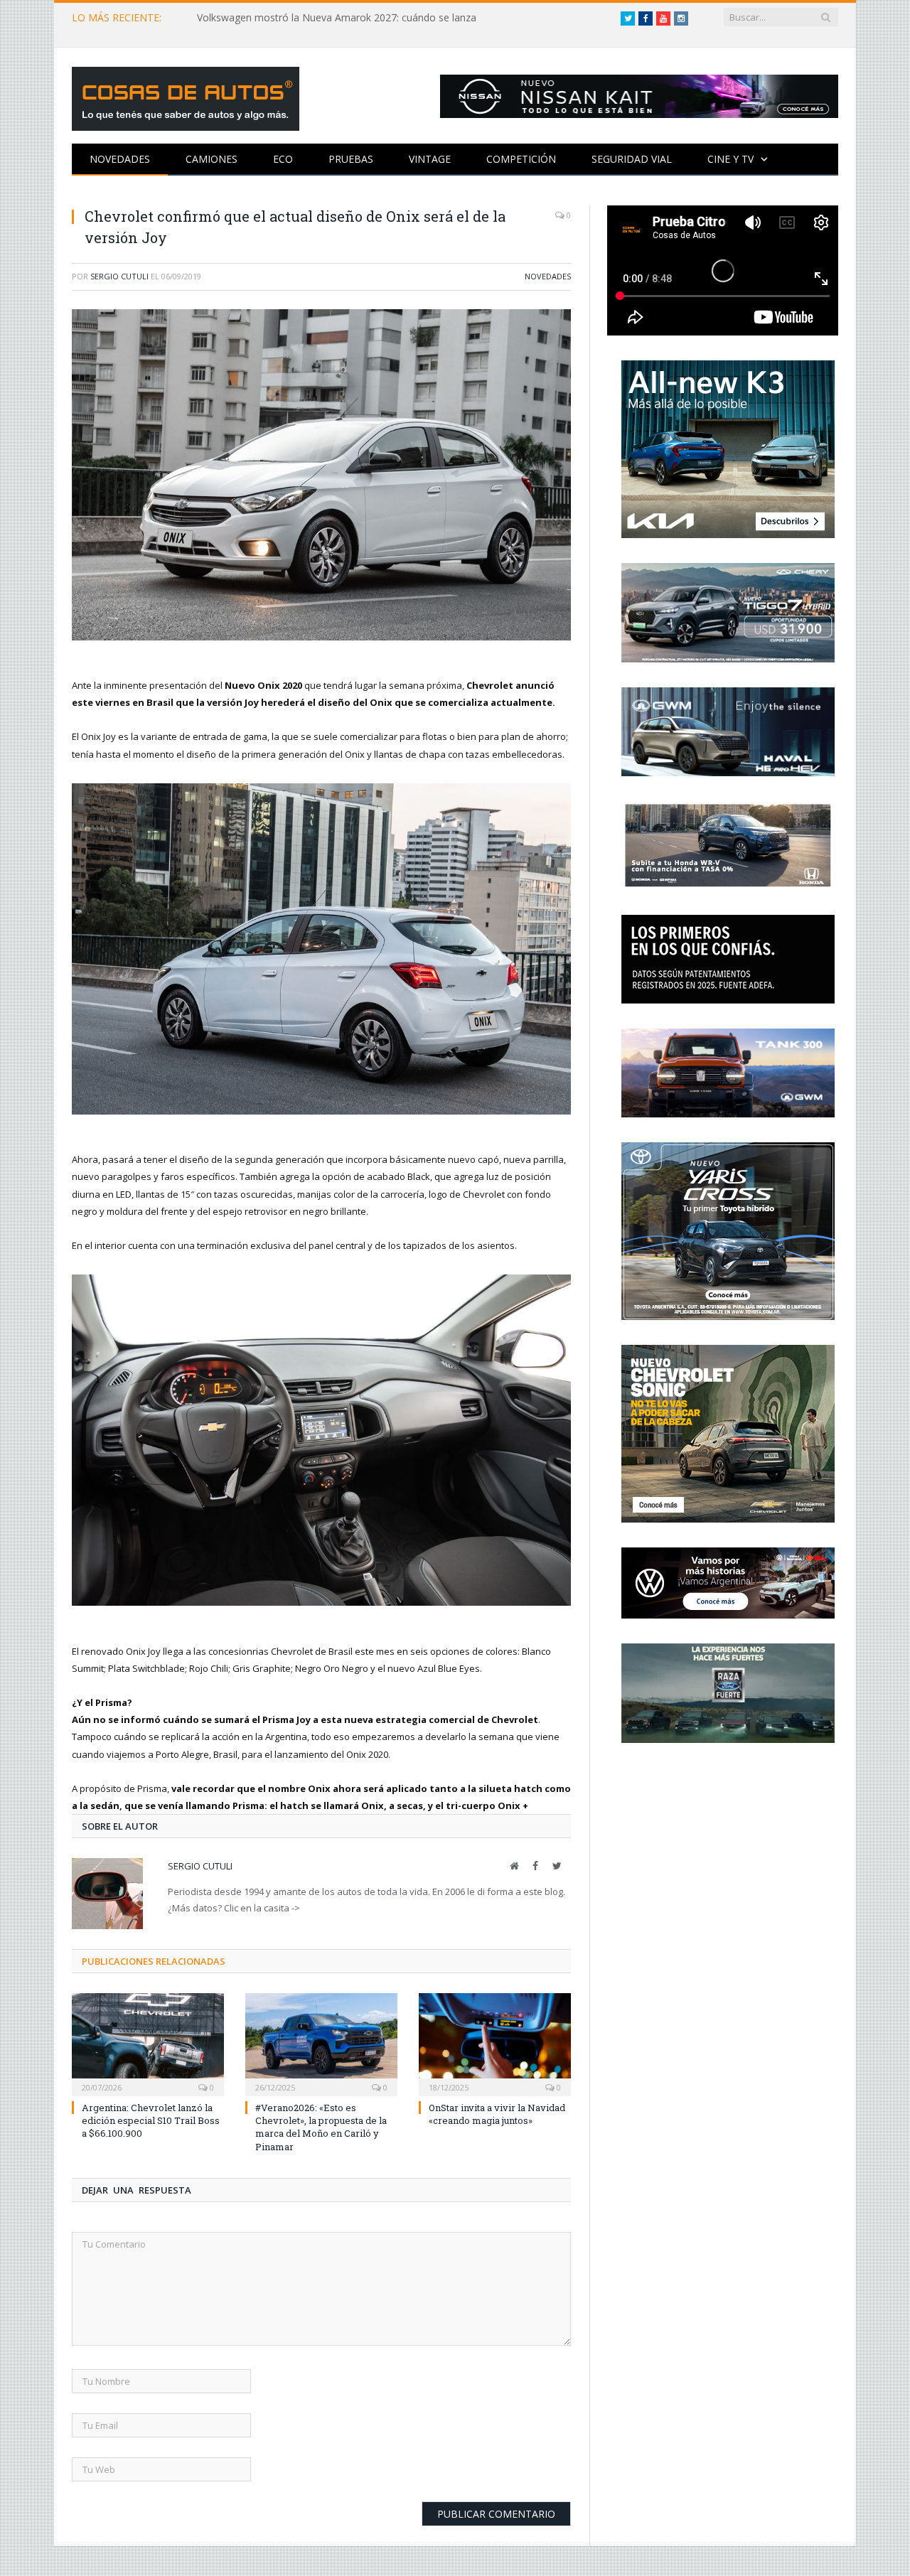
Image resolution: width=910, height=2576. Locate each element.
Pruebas (351, 159)
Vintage (430, 159)
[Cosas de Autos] (186, 96)
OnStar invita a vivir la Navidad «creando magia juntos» (497, 2114)
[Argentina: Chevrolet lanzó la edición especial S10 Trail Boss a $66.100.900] (148, 2043)
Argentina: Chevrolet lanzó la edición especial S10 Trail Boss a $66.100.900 (151, 2120)
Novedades (120, 159)
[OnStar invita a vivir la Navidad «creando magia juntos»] (495, 2043)
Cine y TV (730, 159)
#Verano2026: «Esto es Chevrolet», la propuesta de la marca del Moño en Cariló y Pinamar (321, 2127)
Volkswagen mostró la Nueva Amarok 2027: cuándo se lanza (337, 18)
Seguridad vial (632, 159)
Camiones (212, 159)
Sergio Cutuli (119, 276)
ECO (283, 159)
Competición (521, 159)
